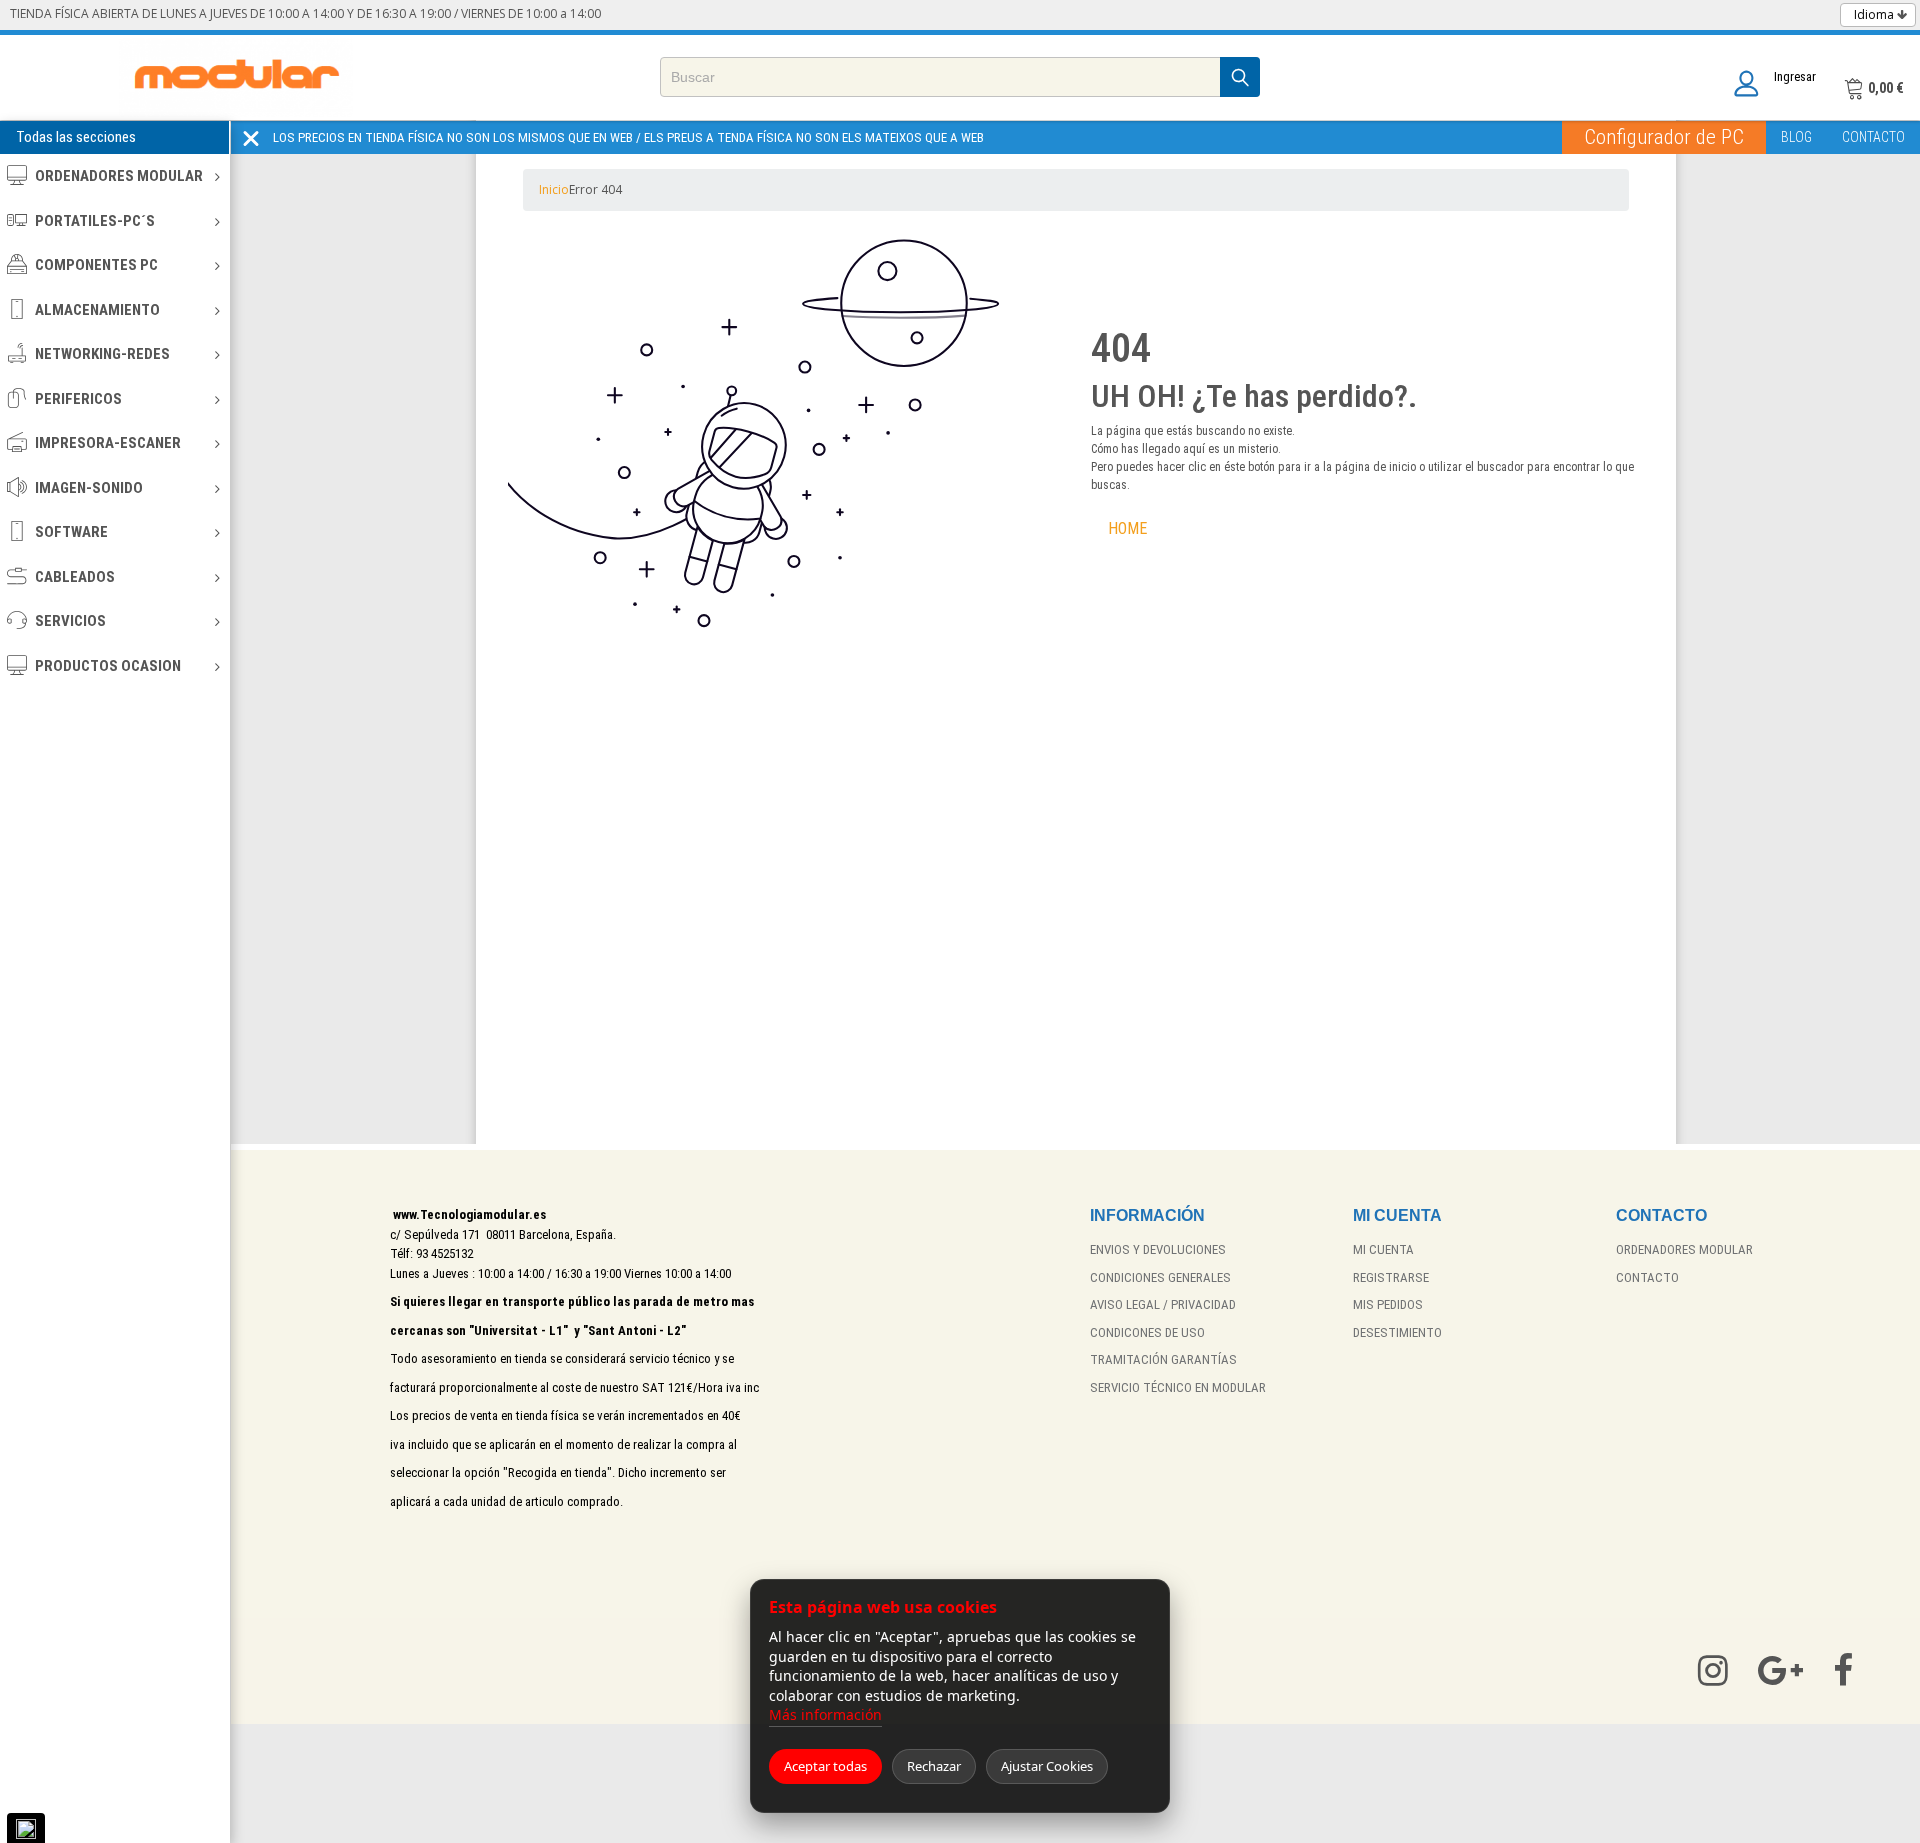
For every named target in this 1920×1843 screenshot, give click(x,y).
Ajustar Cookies (1047, 1766)
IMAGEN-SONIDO (89, 488)
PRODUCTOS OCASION (108, 666)
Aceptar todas (825, 1766)
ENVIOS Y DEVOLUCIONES (1158, 1249)
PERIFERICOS (78, 399)
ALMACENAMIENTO (97, 310)
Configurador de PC (1664, 137)
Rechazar (934, 1766)
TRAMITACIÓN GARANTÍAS (1163, 1359)
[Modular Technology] (236, 77)
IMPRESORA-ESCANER (108, 443)
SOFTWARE (71, 532)
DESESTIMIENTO (1397, 1332)
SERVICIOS (70, 621)
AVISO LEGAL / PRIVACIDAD (1163, 1304)
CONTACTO (1873, 137)
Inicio (554, 189)
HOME (1127, 528)
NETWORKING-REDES (102, 354)
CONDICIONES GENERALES (1160, 1277)
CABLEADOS (75, 577)
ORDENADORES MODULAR (119, 176)
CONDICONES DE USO (1147, 1332)
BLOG (1796, 137)
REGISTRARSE (1391, 1277)
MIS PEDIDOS (1388, 1304)
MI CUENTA (1383, 1249)
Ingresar (1795, 76)
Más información (825, 1714)
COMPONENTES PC (96, 265)
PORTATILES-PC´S (95, 221)
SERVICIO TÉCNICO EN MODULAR (1178, 1387)
